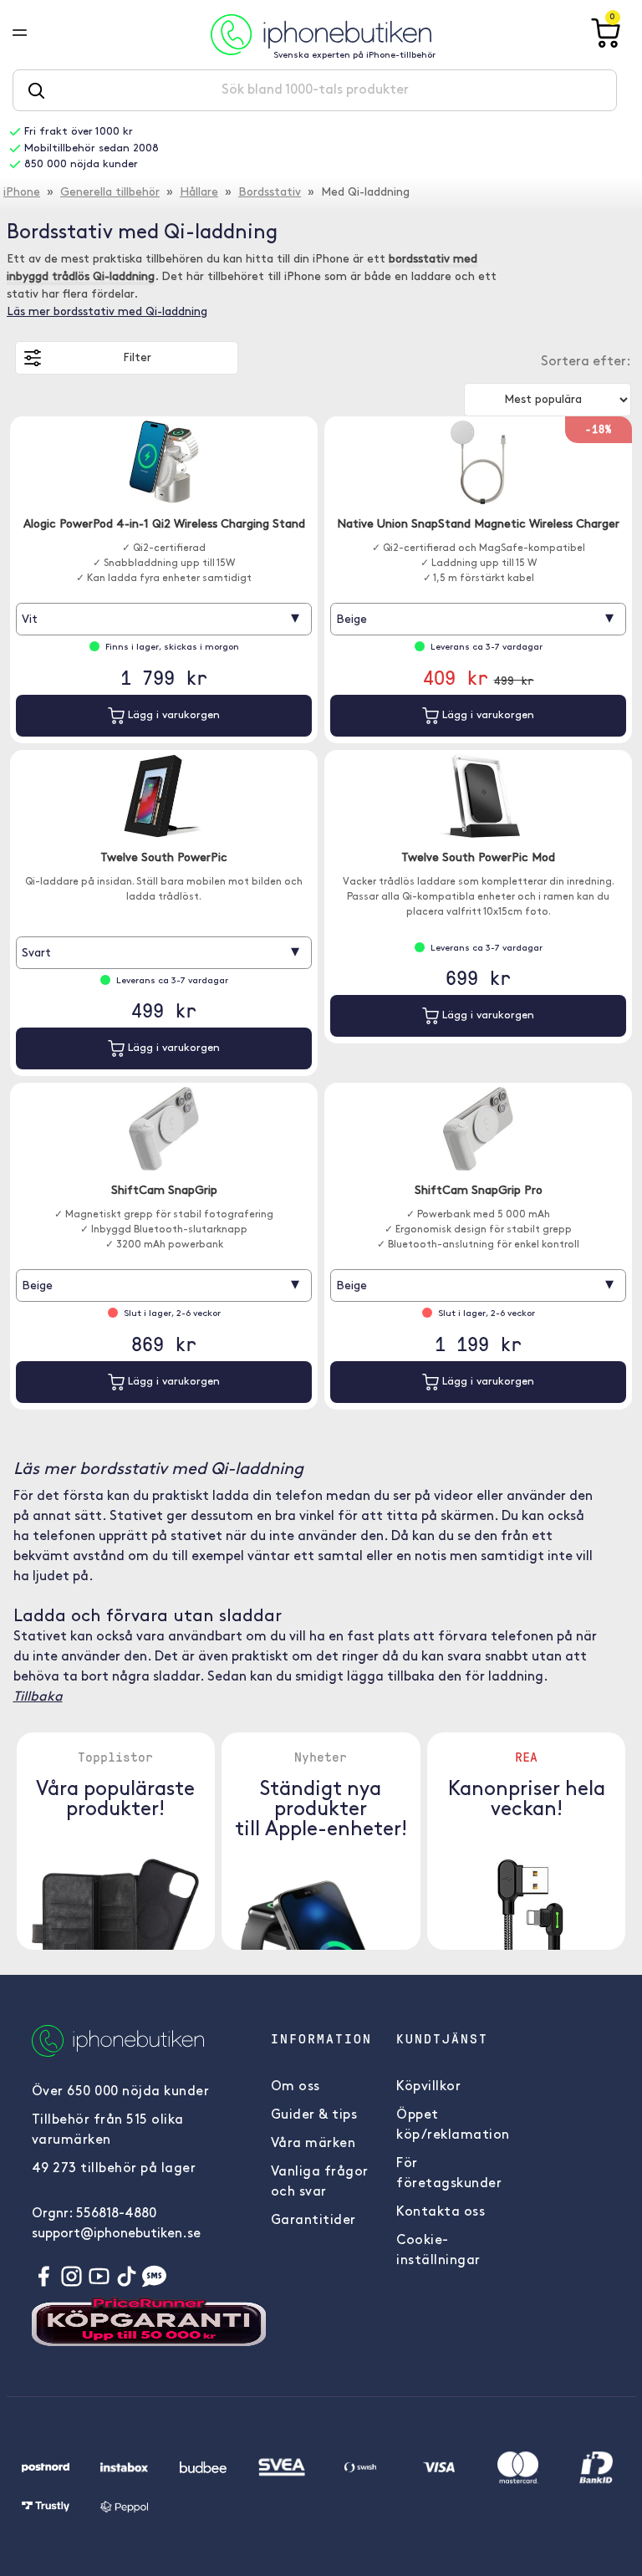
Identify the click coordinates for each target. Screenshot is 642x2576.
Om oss (296, 2087)
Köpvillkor (428, 2087)
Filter (137, 358)
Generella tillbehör (110, 193)
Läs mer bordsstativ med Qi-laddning (107, 312)
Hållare (199, 193)
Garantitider (313, 2221)
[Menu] (33, 34)
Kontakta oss (441, 2212)
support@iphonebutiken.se (116, 2234)
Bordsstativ (270, 193)
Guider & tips (314, 2115)
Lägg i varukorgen (172, 715)
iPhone (22, 193)
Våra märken (313, 2144)
